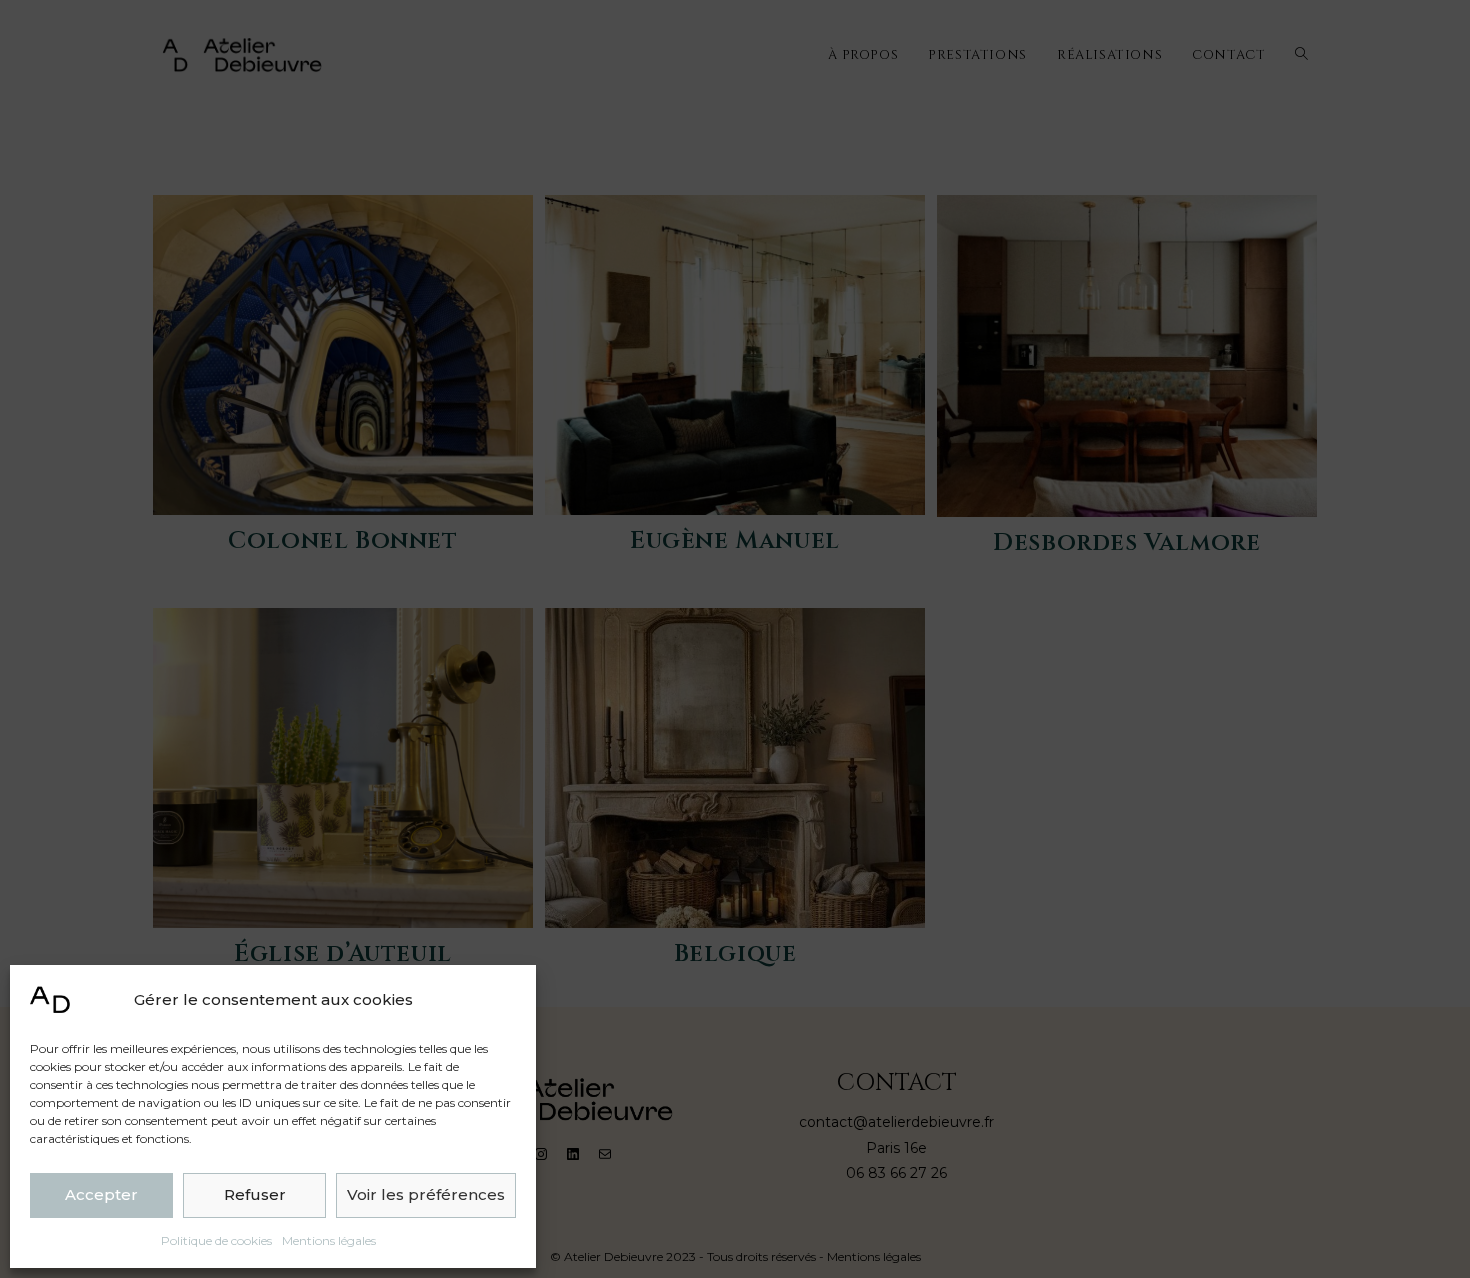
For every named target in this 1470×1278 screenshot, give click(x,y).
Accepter (101, 1194)
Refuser (255, 1194)
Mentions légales (329, 1240)
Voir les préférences (426, 1194)
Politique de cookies (216, 1240)
